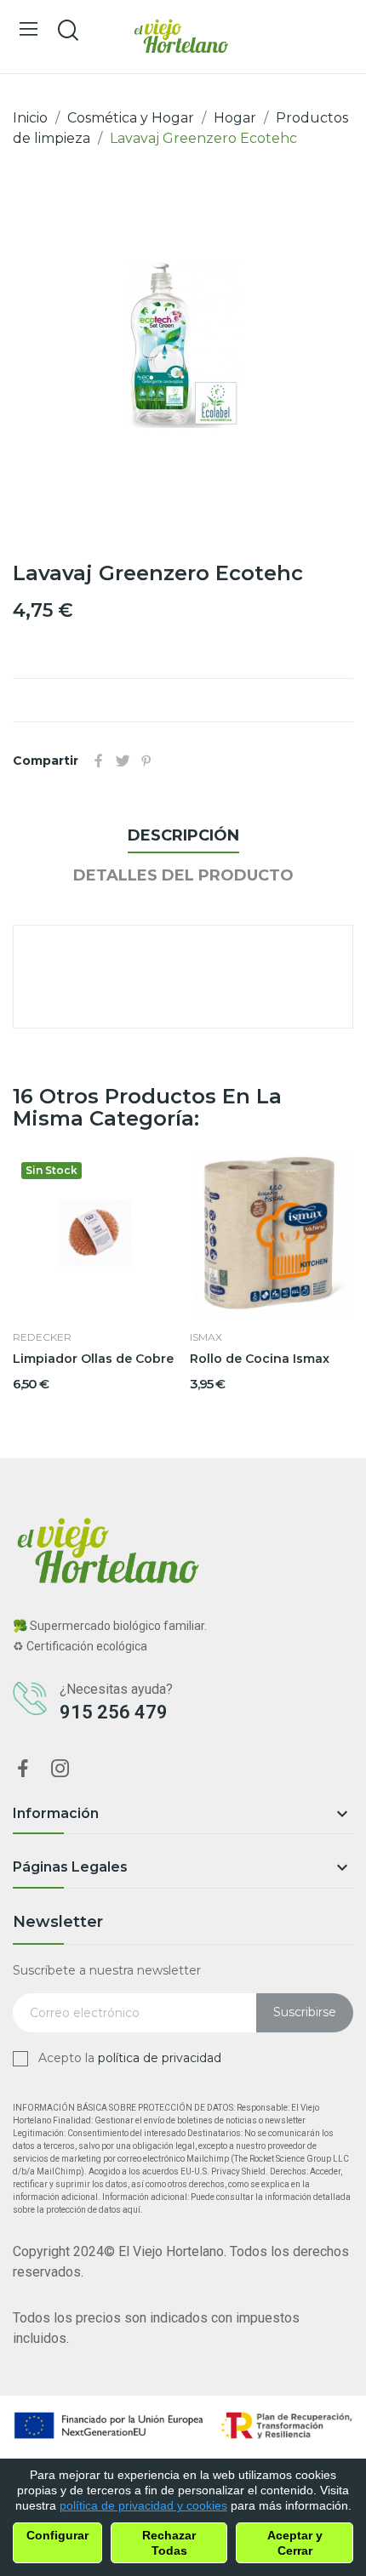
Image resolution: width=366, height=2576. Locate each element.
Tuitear (123, 761)
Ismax (206, 1337)
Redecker (42, 1337)
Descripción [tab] (183, 835)
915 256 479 (114, 1712)
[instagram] (60, 1770)
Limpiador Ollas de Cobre (93, 1359)
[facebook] (23, 1770)
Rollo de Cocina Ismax (260, 1359)
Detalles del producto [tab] (183, 875)
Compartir (99, 761)
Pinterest (146, 761)
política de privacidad (160, 2058)
